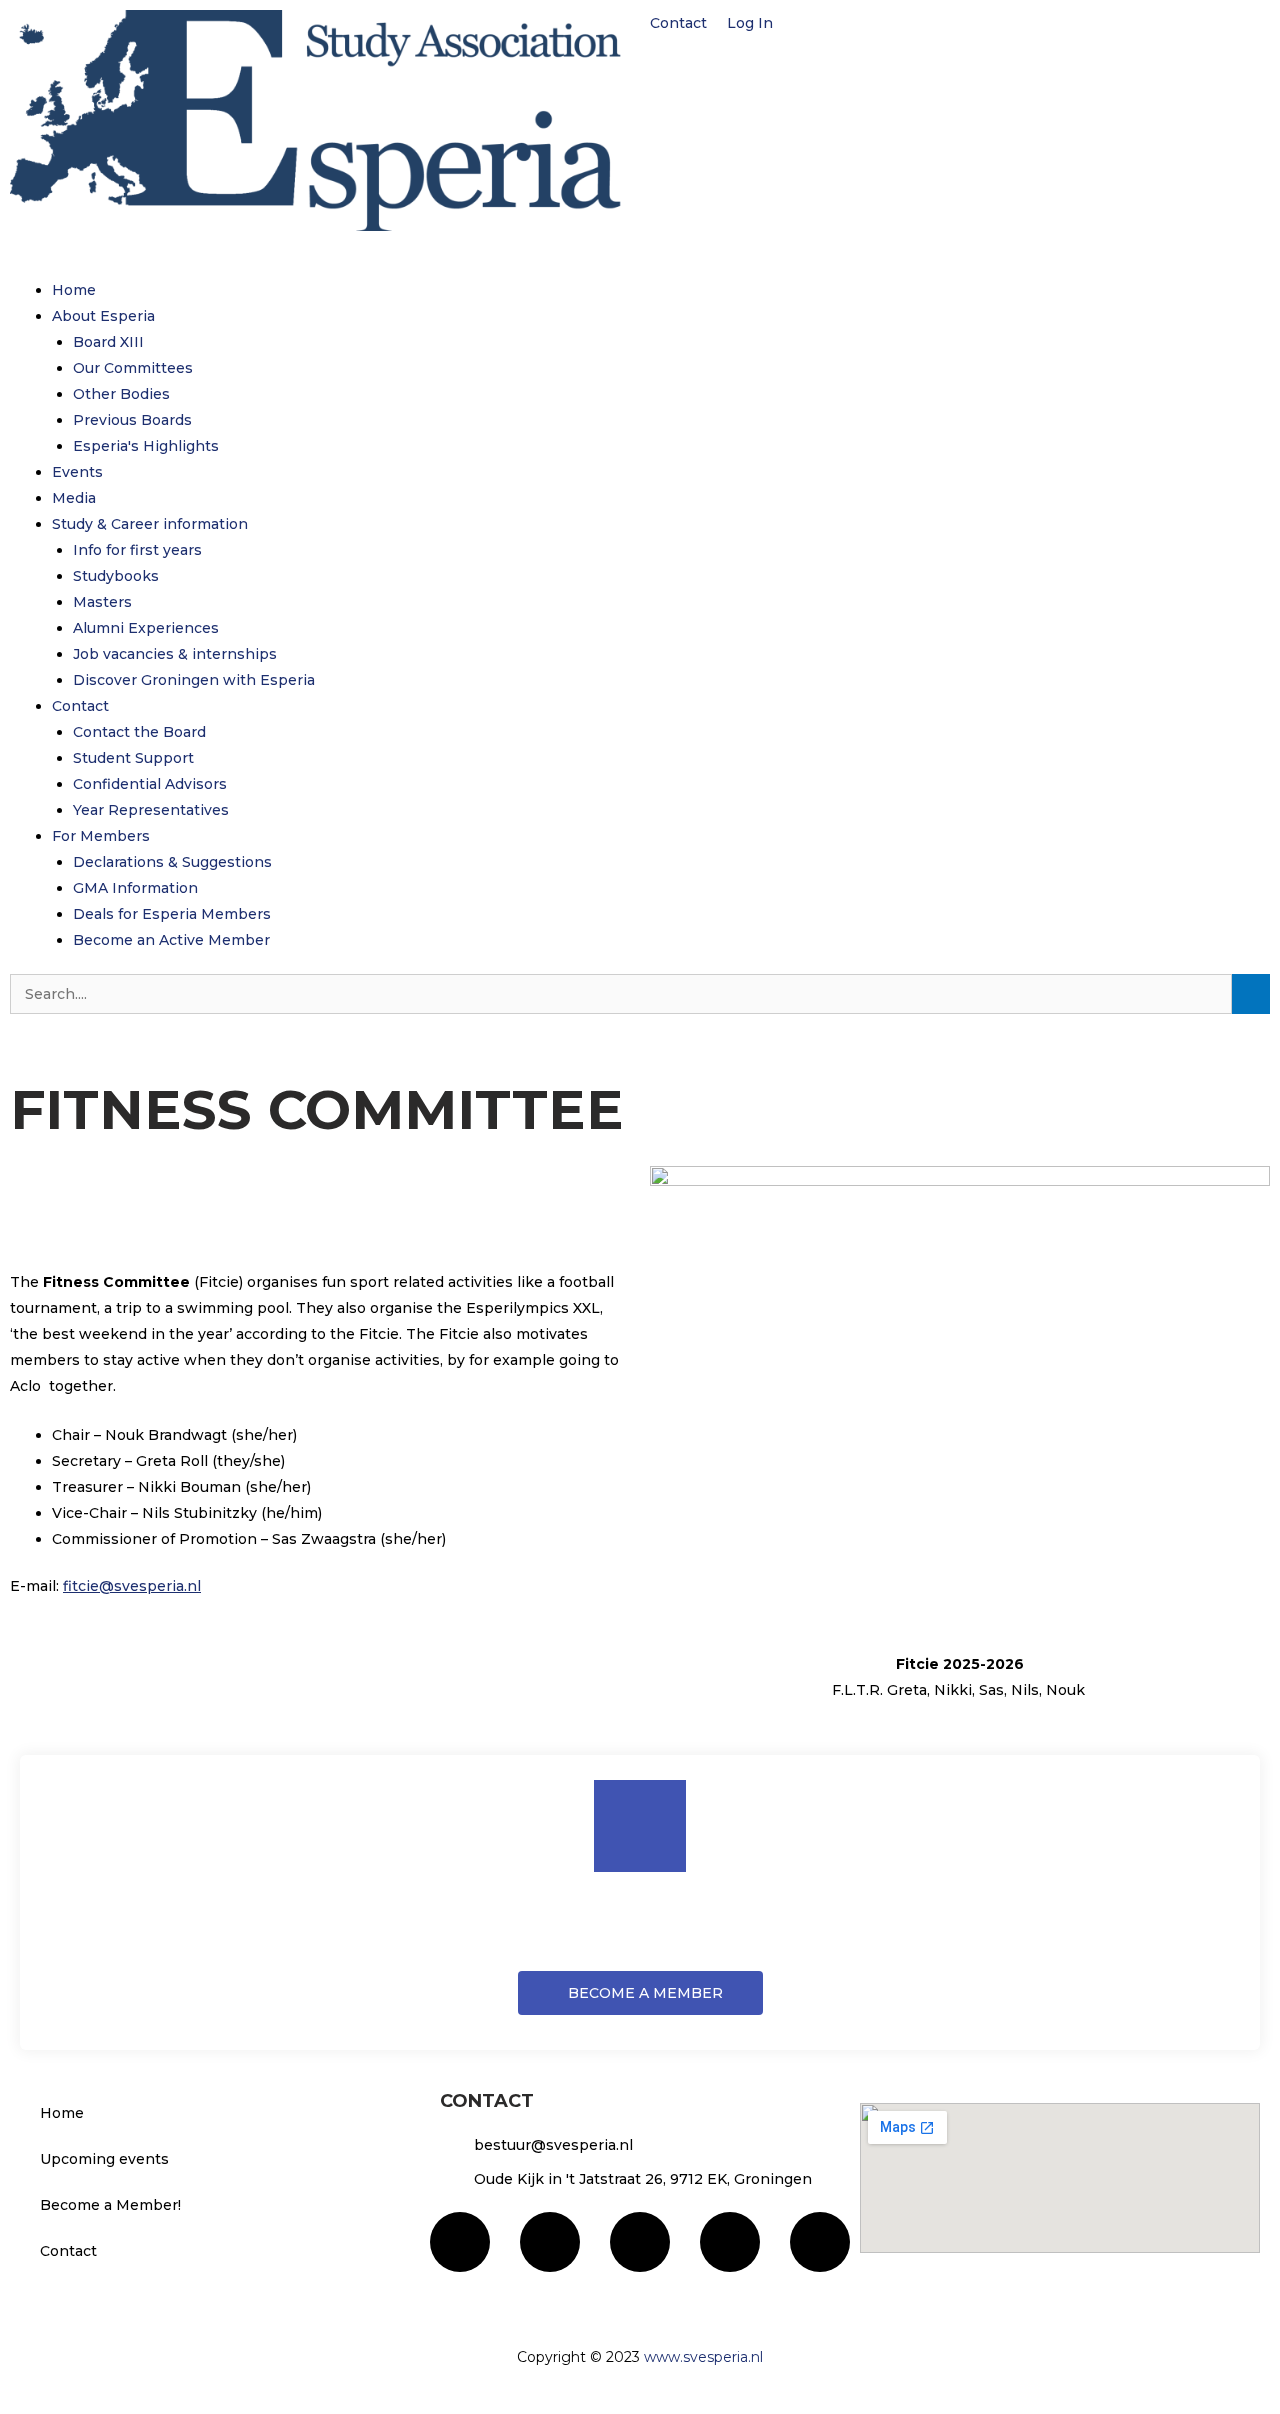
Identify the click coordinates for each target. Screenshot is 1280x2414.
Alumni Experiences (146, 628)
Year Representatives (151, 810)
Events (77, 472)
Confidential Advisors (150, 784)
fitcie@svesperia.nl (132, 1586)
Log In (752, 23)
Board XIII (108, 342)
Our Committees (133, 368)
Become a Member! (110, 2205)
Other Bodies (121, 394)
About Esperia (103, 316)
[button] (640, 264)
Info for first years (137, 550)
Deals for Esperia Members (172, 914)
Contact (678, 23)
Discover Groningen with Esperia (194, 680)
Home (74, 290)
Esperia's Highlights (146, 446)
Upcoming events (104, 2159)
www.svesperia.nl (703, 2357)
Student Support (133, 758)
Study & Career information (150, 524)
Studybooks (116, 576)
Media (74, 498)
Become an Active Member (171, 940)
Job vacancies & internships (175, 654)
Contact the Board (139, 732)
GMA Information (135, 888)
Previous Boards (132, 420)
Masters (102, 602)
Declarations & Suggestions (172, 862)
